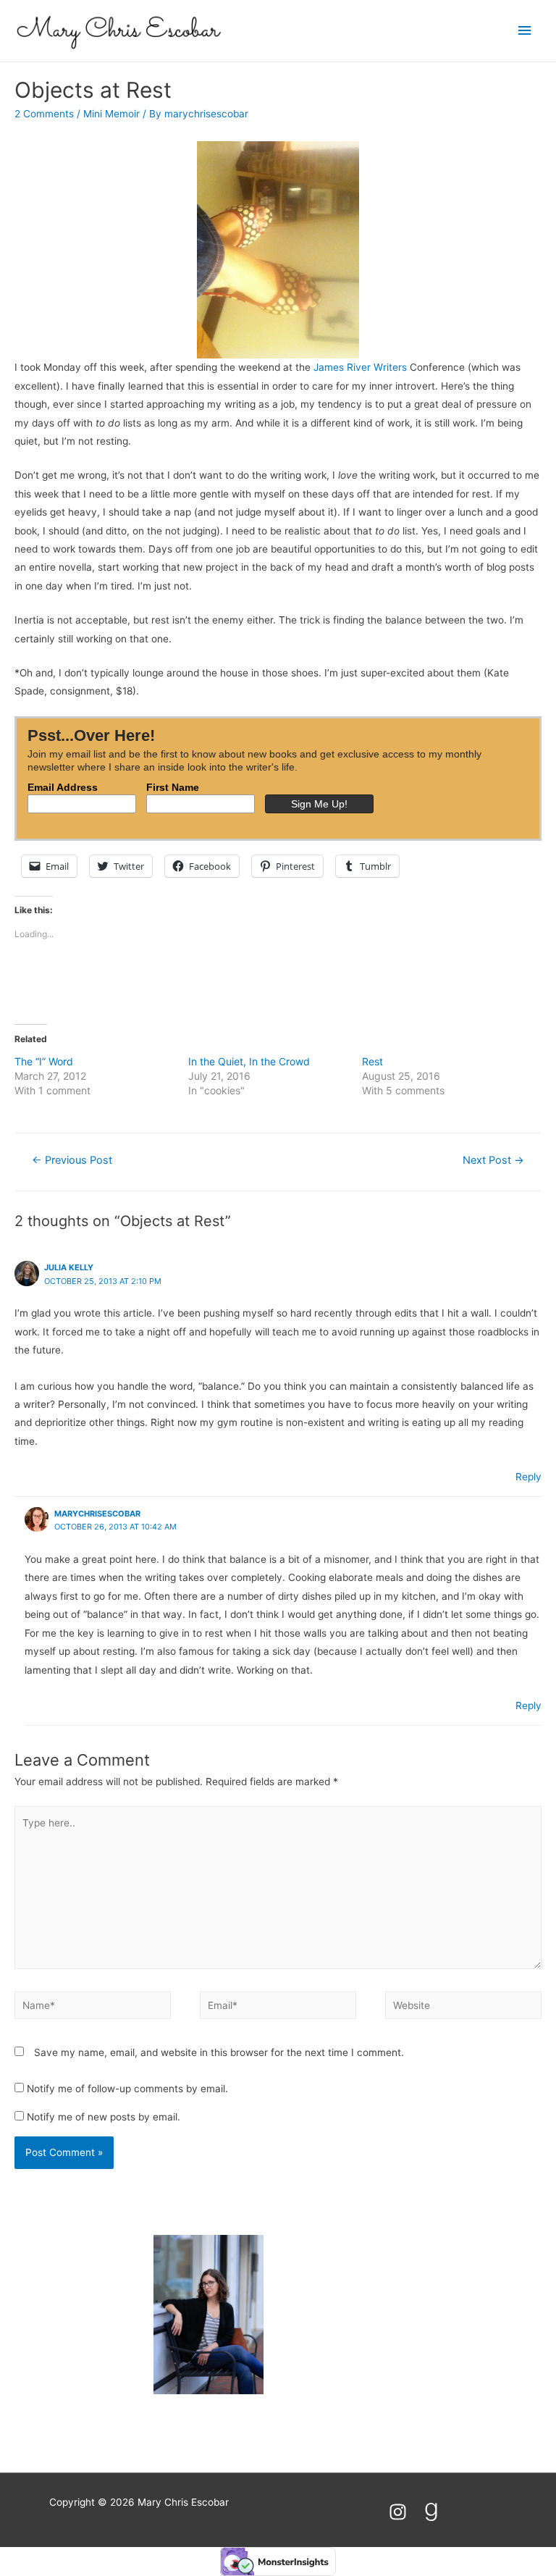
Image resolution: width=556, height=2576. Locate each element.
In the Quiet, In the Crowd (249, 1061)
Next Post (493, 1160)
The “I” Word (44, 1061)
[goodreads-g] (434, 2512)
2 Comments (44, 114)
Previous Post (72, 1160)
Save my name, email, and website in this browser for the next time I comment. (219, 2052)
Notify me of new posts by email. (104, 2117)
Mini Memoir (111, 114)
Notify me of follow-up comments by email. (127, 2089)
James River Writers (360, 367)
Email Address (63, 787)
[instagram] (404, 2512)
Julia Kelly (69, 1267)
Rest (372, 1061)
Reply (528, 1477)
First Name (173, 787)
